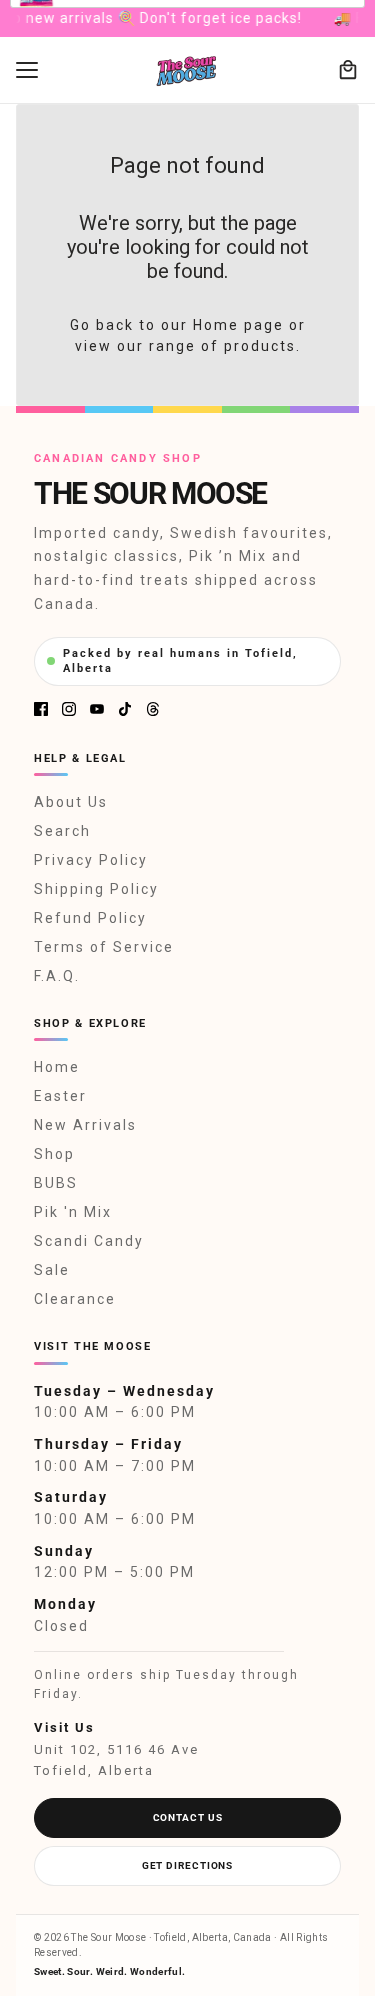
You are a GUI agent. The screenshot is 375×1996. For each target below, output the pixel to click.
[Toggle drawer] (27, 70)
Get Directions (188, 1865)
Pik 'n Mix (73, 1212)
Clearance (75, 1299)
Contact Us (188, 1817)
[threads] (153, 709)
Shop (54, 1154)
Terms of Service (104, 947)
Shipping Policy (96, 889)
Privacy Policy (91, 860)
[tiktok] (125, 709)
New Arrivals (85, 1125)
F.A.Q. (57, 976)
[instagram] (69, 709)
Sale (52, 1270)
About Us (71, 802)
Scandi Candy (89, 1241)
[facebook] (41, 709)
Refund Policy (90, 918)
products (260, 346)
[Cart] (348, 70)
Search (62, 831)
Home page (238, 325)
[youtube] (97, 709)
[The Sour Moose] (187, 70)
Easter (60, 1096)
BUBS (56, 1183)
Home (57, 1067)
